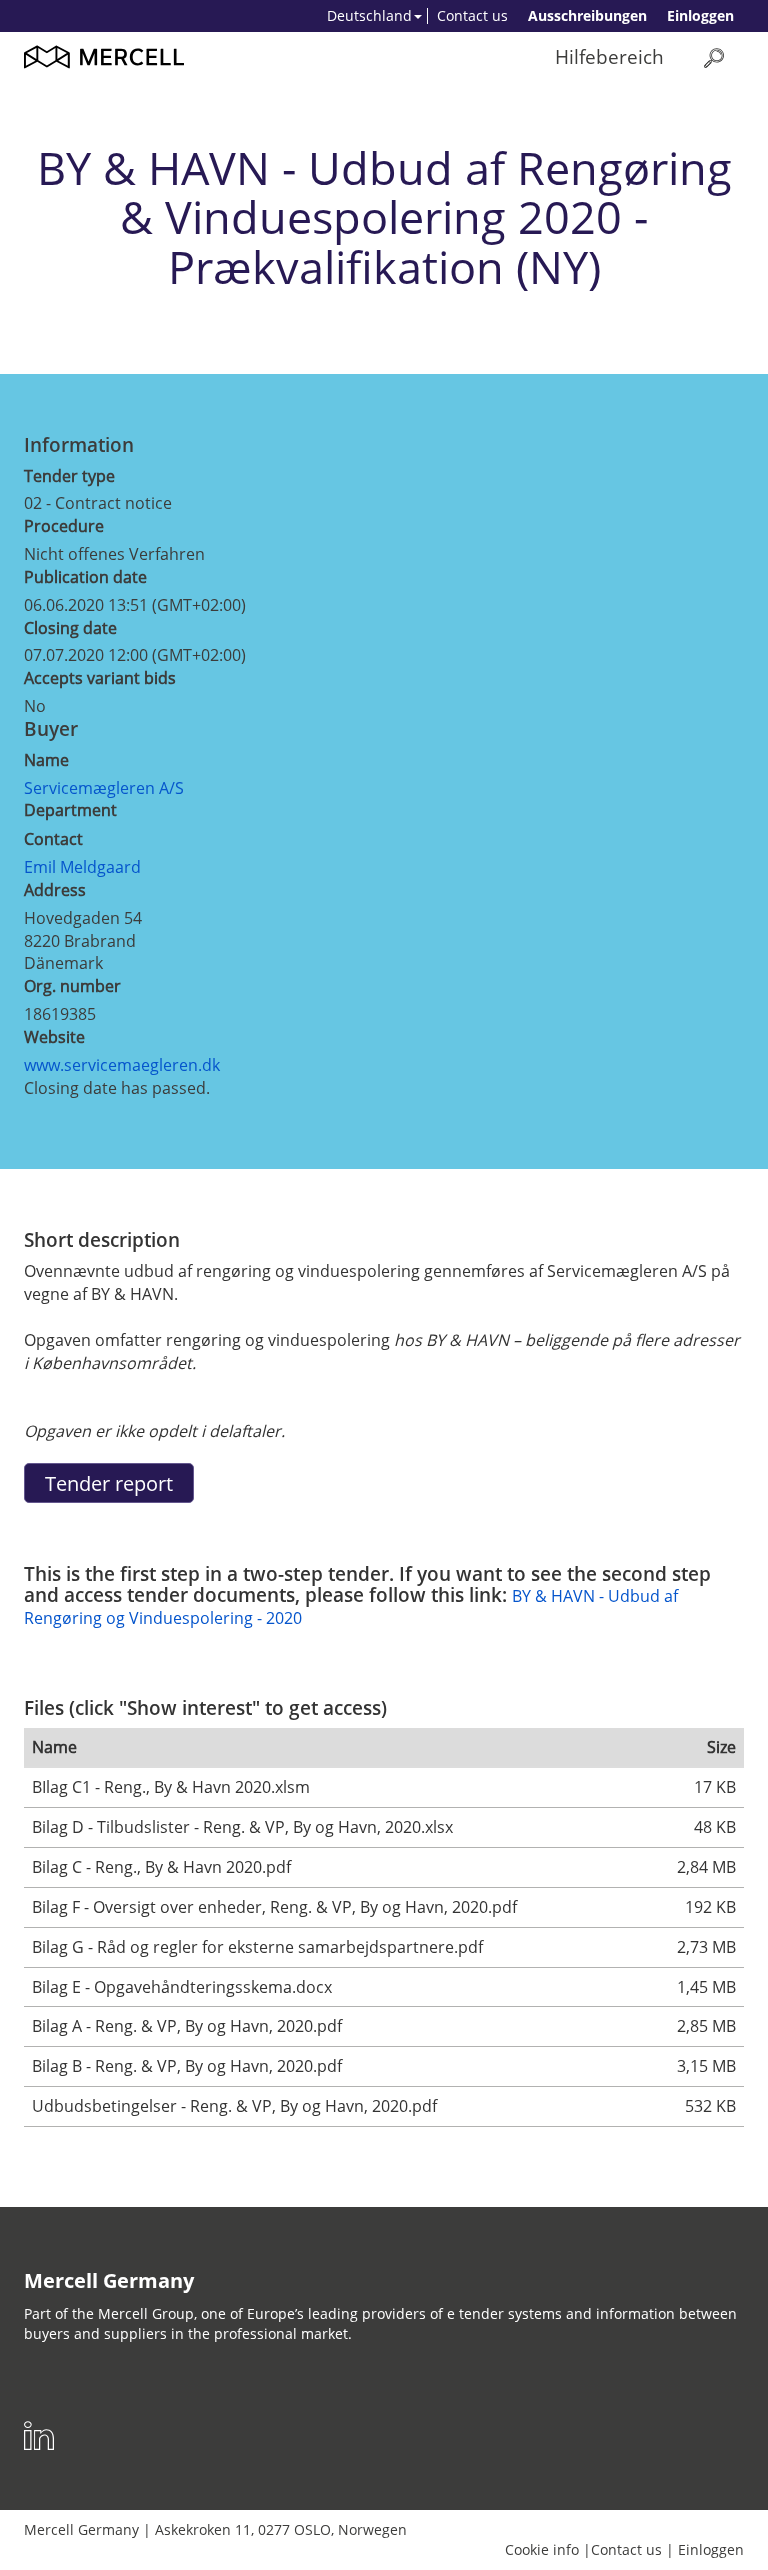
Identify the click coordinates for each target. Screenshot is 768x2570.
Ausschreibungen (587, 15)
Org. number (72, 986)
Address (55, 890)
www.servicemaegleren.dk (122, 1065)
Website (54, 1037)
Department (70, 810)
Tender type (69, 476)
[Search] (714, 57)
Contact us (472, 15)
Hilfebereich (609, 56)
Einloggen (700, 15)
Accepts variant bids (100, 678)
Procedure (64, 526)
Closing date (70, 628)
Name (46, 760)
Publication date (85, 577)
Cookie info (542, 2549)
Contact (53, 839)
